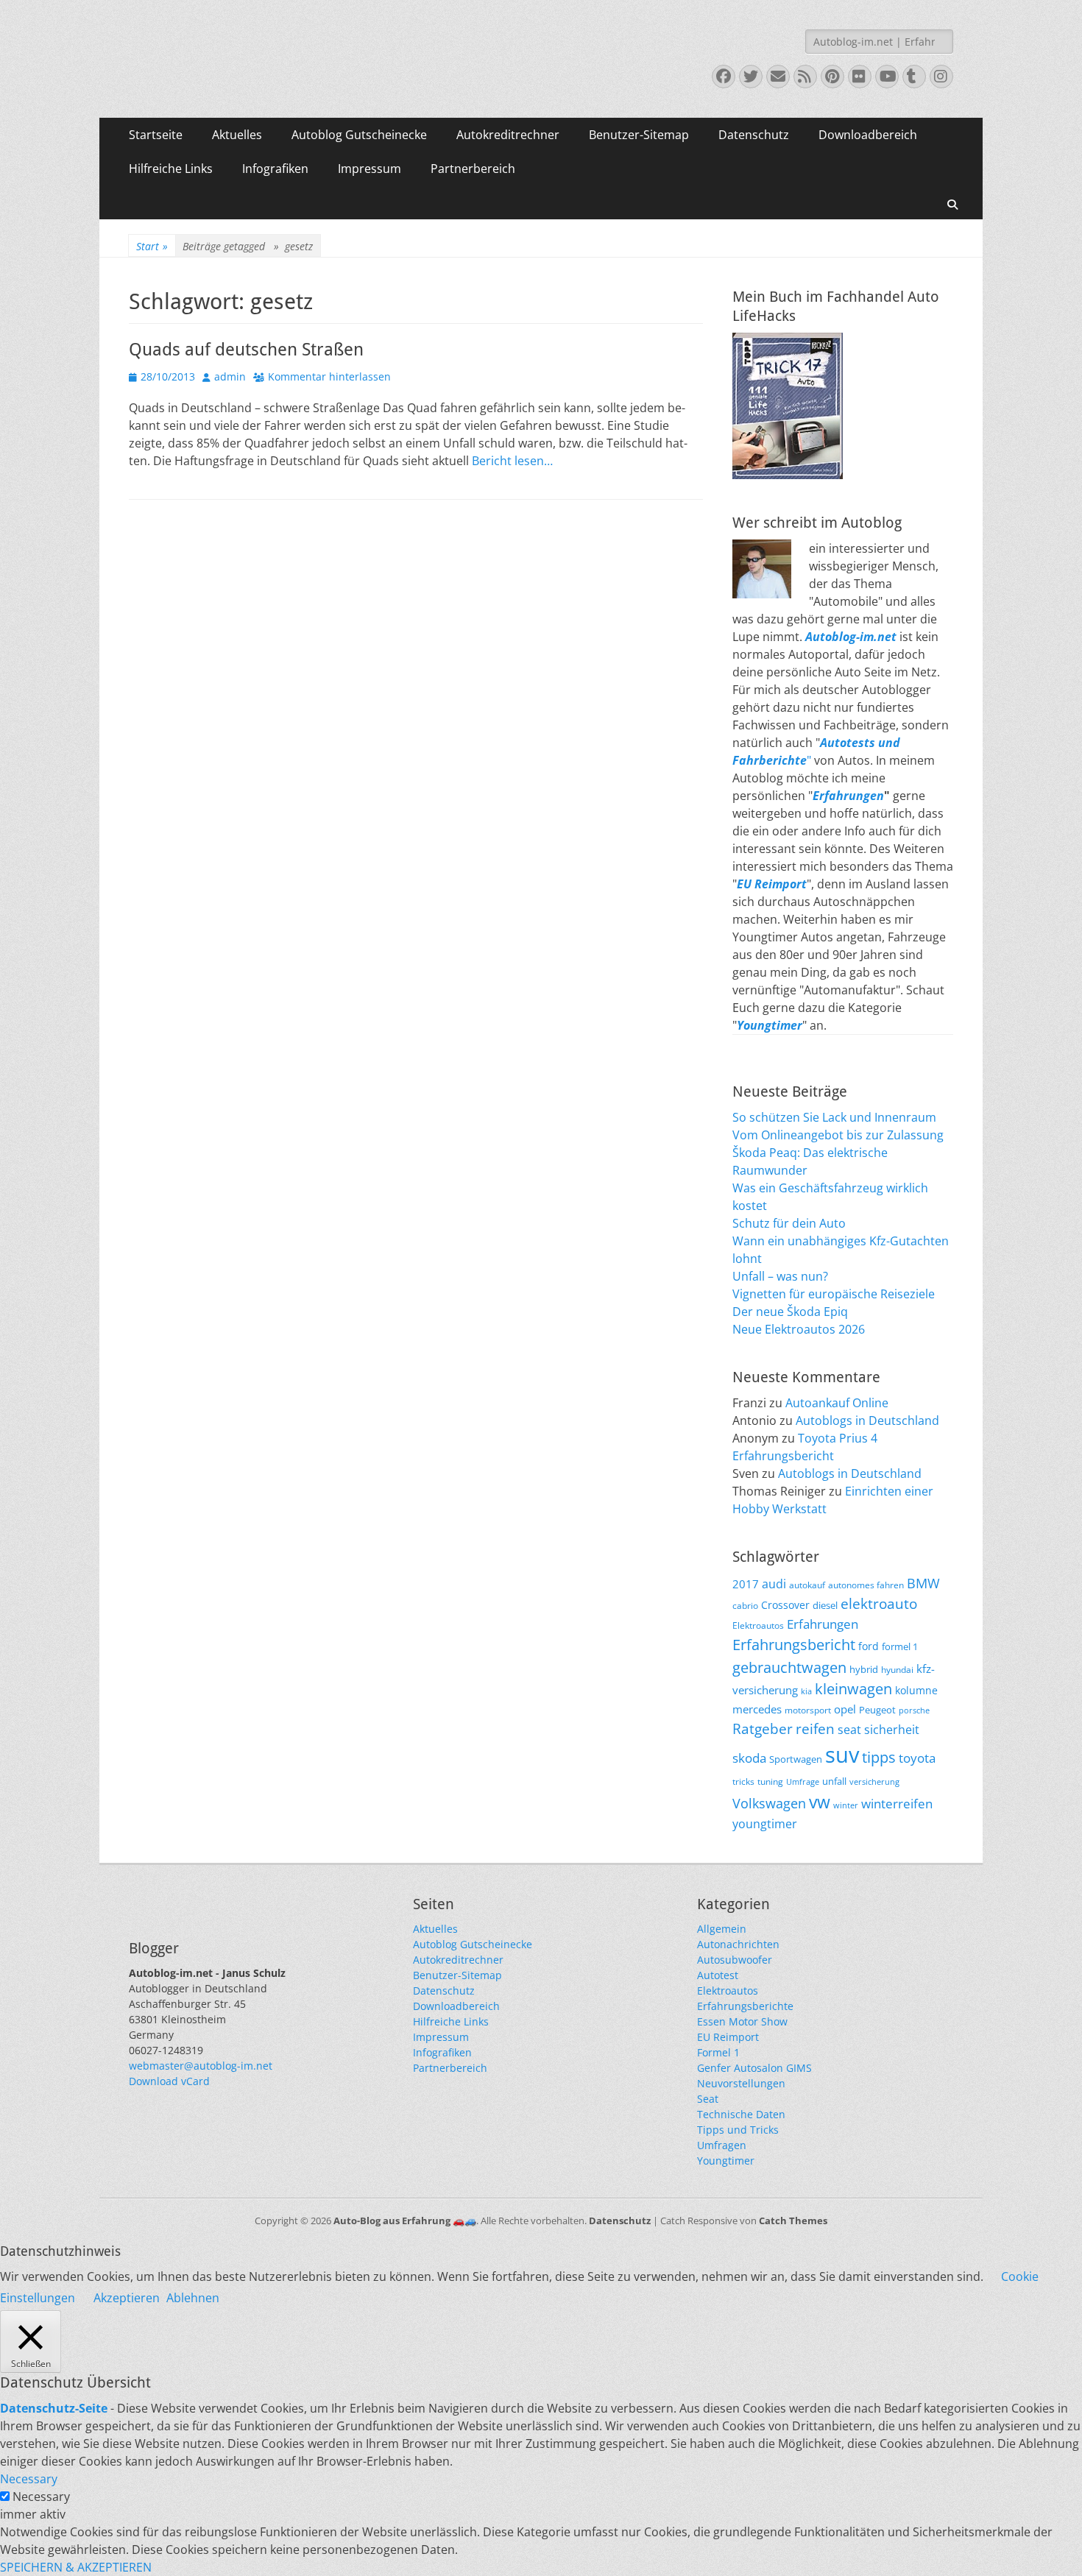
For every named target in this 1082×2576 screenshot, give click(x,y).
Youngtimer (726, 2161)
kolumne (916, 1690)
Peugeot (877, 1710)
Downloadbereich (868, 135)
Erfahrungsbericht (794, 1645)
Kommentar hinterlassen (329, 376)
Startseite (156, 135)
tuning (770, 1781)
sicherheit (892, 1730)
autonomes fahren (866, 1585)
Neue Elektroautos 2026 (799, 1329)
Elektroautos (758, 1625)
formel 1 (900, 1647)
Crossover (785, 1605)
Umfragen (722, 2145)
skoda (749, 1758)
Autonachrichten (738, 1944)
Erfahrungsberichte (745, 2006)
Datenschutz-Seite (54, 2408)
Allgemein (722, 1929)
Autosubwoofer (735, 1960)
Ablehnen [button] (193, 2298)
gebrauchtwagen (789, 1667)
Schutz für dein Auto (789, 1223)
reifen (815, 1728)
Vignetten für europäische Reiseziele (834, 1294)
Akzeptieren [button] (127, 2298)
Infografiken (275, 169)
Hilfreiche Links (171, 169)
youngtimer (765, 1824)
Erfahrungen (848, 796)
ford (869, 1646)
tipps (879, 1757)
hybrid (864, 1670)
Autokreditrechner (508, 135)
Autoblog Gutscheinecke (359, 135)
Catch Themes (793, 2221)
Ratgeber (763, 1729)
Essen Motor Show (742, 2021)
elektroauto (879, 1604)
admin (230, 376)
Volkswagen (769, 1803)
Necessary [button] (29, 2479)
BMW (923, 1583)
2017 (746, 1584)
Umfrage (803, 1782)
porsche (914, 1710)
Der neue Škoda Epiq (790, 1312)
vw (820, 1802)
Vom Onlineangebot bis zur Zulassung (838, 1135)
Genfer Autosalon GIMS (754, 2068)
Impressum (369, 169)
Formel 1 (718, 2052)
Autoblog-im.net (851, 637)
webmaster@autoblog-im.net (201, 2066)
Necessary (41, 2497)
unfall (834, 1781)
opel (845, 1709)
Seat (708, 2099)
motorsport (808, 1710)
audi (774, 1584)
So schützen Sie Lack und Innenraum (834, 1117)
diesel (825, 1605)
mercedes (757, 1709)
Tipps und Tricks (738, 2130)
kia (806, 1691)
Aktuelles (237, 135)
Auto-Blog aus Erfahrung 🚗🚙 (405, 2221)
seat (849, 1730)
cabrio (745, 1605)
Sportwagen (796, 1759)
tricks (743, 1781)
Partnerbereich (473, 169)
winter (846, 1805)
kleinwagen (853, 1689)
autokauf (807, 1585)
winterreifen (897, 1804)
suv (842, 1755)
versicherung (874, 1782)
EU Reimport (728, 2037)
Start (152, 246)
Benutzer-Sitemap (639, 135)
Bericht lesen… (512, 461)
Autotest (718, 1975)
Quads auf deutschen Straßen (246, 350)
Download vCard (169, 2081)
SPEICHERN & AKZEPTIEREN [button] (76, 2567)
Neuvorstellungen (741, 2083)
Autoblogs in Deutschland (867, 1420)
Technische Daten (741, 2114)
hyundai (897, 1669)
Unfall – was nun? (780, 1276)
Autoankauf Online (837, 1403)
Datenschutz (754, 135)
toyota (917, 1758)
